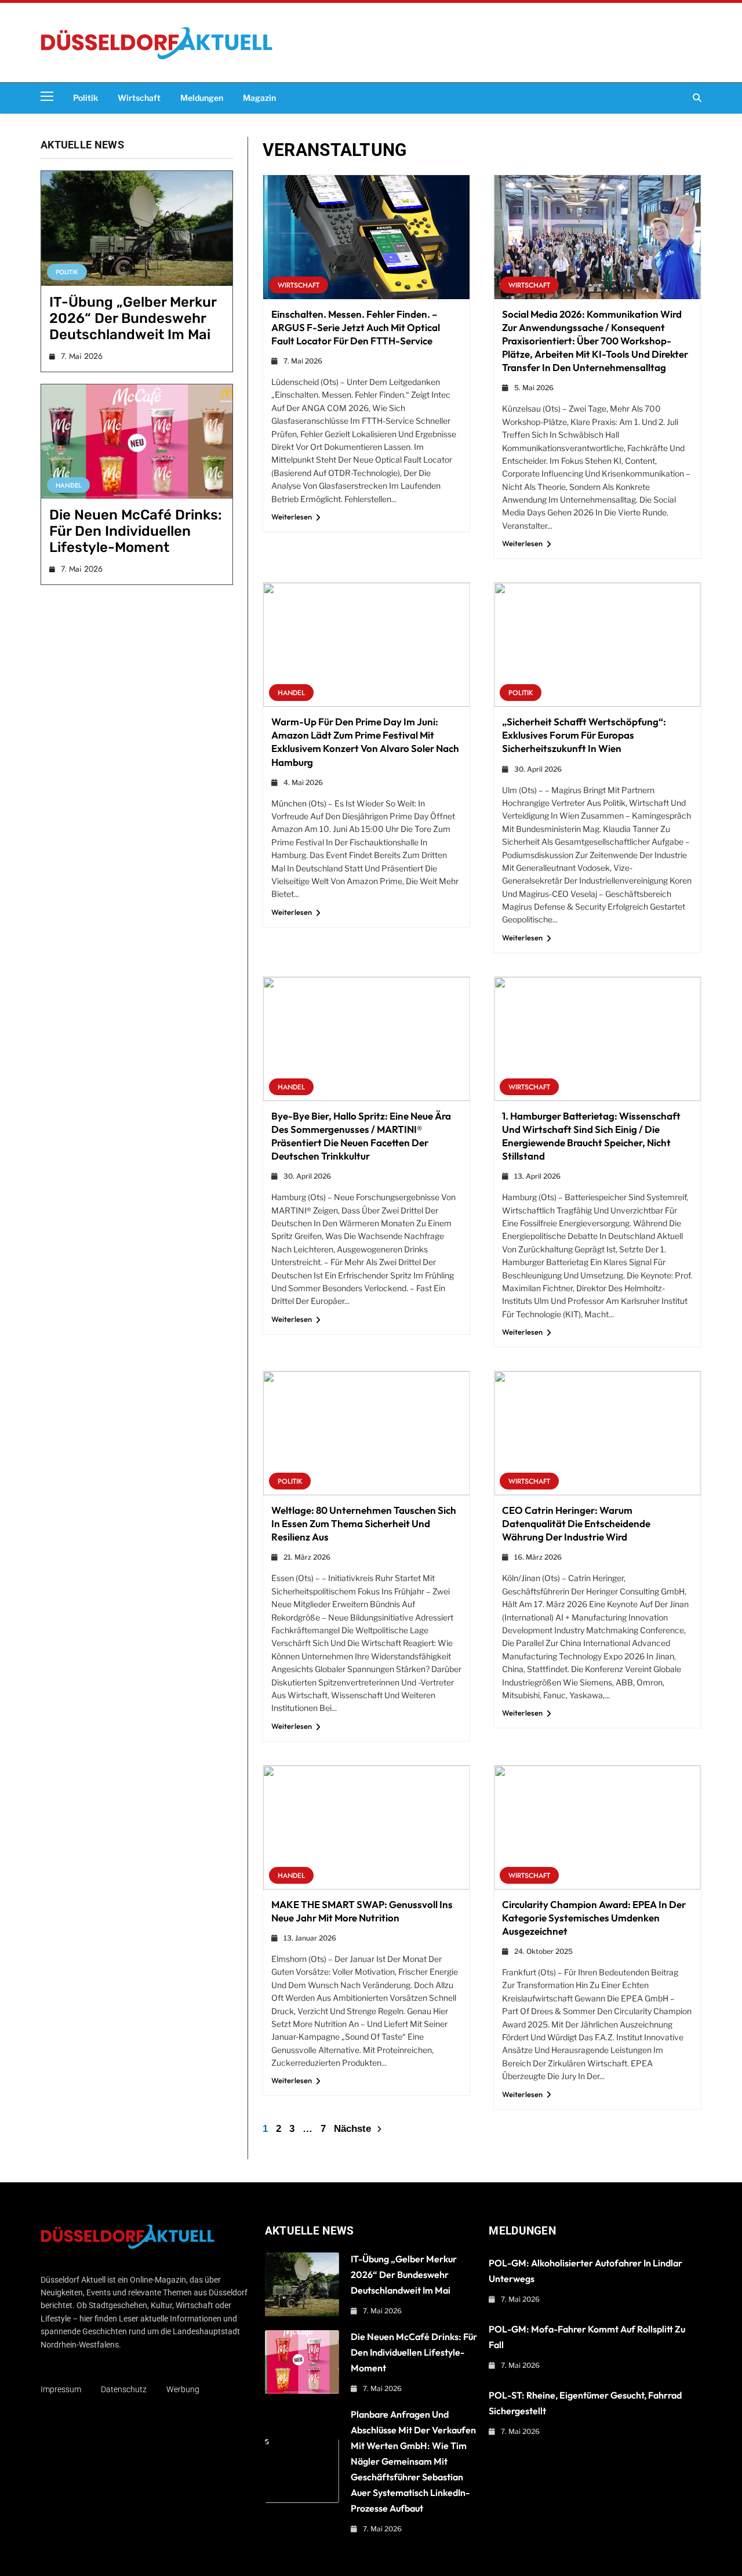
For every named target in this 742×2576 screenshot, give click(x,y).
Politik (86, 98)
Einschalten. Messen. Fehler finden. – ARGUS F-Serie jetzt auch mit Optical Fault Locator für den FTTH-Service (356, 327)
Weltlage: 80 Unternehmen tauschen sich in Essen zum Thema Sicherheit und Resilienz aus (364, 1523)
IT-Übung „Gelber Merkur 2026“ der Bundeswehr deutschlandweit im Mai (133, 318)
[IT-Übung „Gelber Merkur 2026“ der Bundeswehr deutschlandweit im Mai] (137, 228)
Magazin (259, 98)
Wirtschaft (139, 98)
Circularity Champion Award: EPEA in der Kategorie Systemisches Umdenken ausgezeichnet (594, 1918)
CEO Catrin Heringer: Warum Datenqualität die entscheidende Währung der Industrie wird (576, 1523)
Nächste (352, 2129)
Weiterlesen (292, 517)
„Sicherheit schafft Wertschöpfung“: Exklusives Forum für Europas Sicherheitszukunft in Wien (584, 735)
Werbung (183, 2389)
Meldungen (202, 98)
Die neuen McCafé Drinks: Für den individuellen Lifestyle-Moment (136, 531)
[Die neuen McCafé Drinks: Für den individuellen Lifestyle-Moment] (137, 442)
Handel (68, 485)
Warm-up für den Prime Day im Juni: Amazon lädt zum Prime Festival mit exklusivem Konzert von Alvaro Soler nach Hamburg (365, 742)
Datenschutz (124, 2389)
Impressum (61, 2389)
